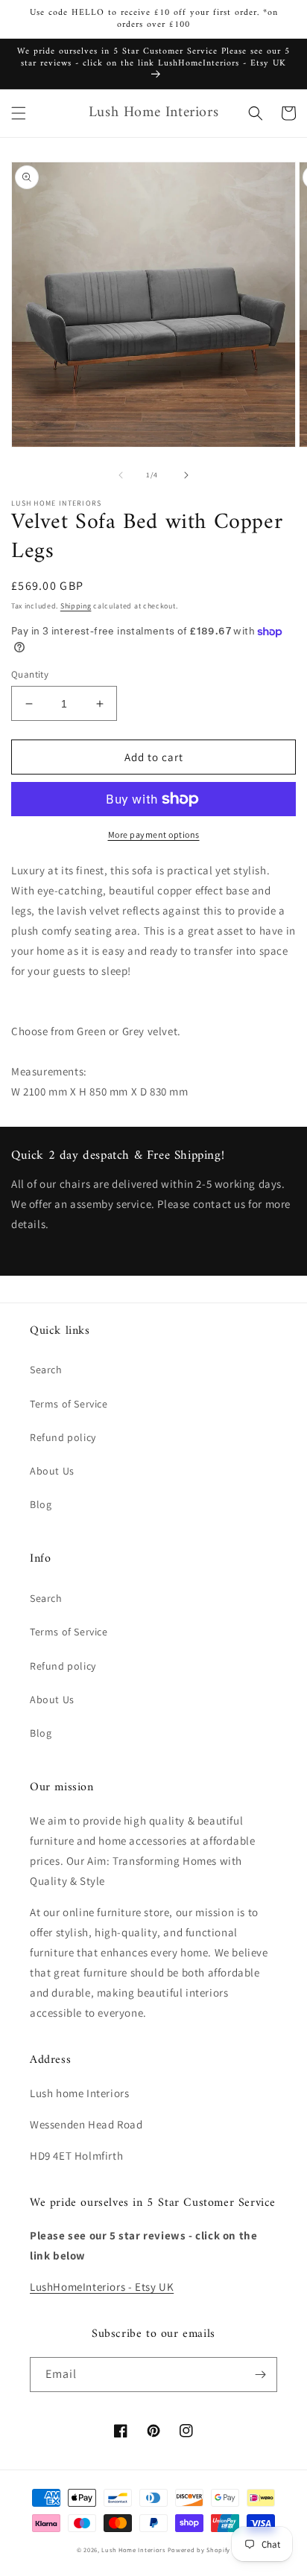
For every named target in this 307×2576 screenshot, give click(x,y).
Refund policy (63, 1437)
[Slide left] (121, 475)
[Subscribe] (260, 2375)
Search (46, 1370)
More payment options (154, 834)
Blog (41, 1504)
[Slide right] (186, 475)
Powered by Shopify (199, 2550)
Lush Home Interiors (133, 2550)
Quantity (30, 674)
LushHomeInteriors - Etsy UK (102, 2287)
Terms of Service (69, 1404)
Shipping (76, 606)
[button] (19, 113)
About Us (52, 1471)
